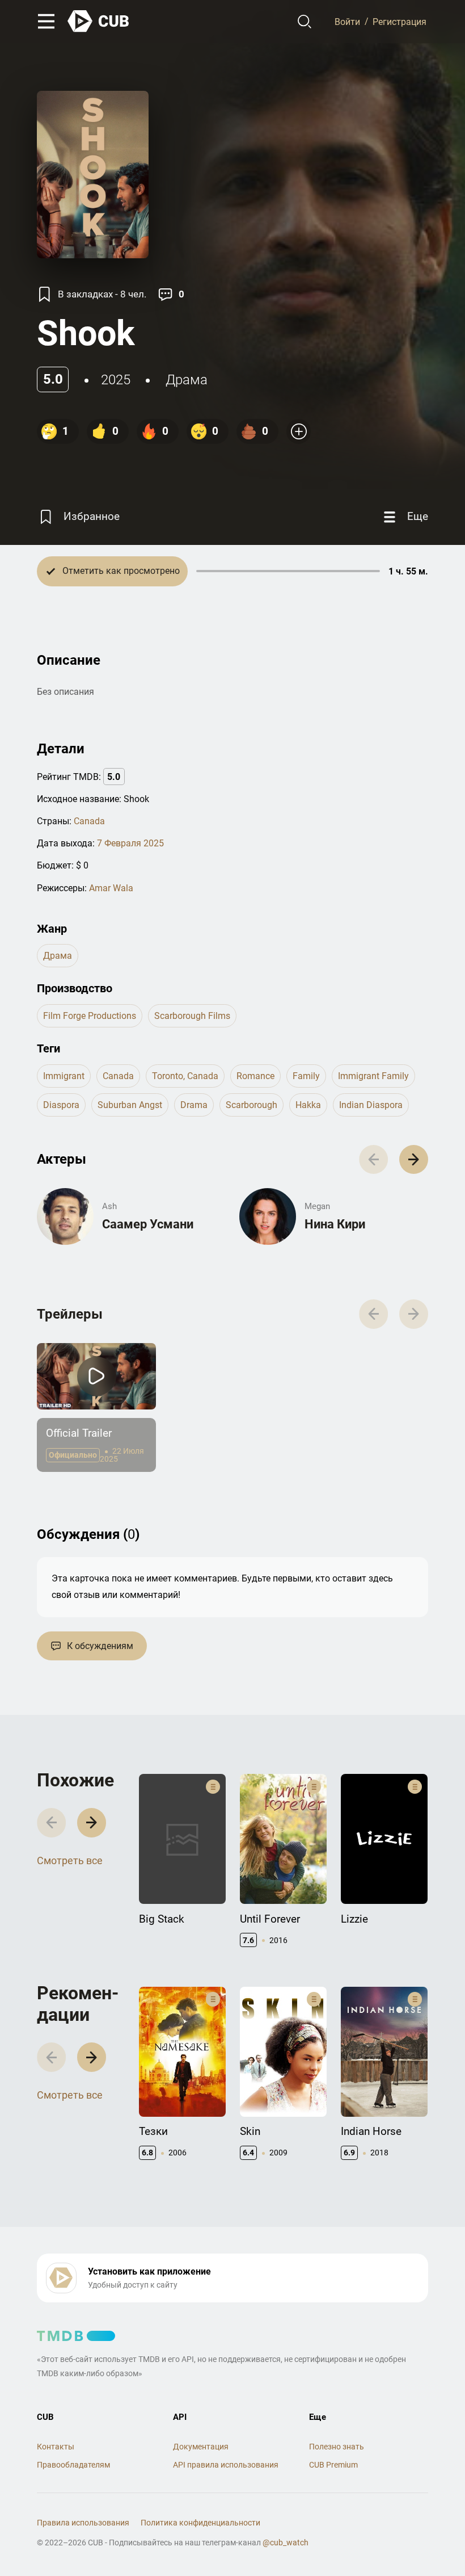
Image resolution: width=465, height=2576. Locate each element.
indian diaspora (371, 1105)
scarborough (251, 1105)
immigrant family (373, 1076)
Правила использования (83, 2523)
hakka (308, 1105)
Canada (89, 821)
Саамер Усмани (148, 1224)
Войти (347, 21)
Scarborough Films (192, 1016)
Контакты (56, 2447)
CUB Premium (333, 2465)
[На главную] (99, 21)
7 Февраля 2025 (130, 843)
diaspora (61, 1105)
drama (194, 1105)
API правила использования (226, 2465)
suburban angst (130, 1105)
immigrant (64, 1076)
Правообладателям (73, 2465)
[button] (414, 1159)
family (306, 1076)
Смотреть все (70, 1860)
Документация (201, 2447)
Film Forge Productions (90, 1016)
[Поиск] (305, 22)
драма (187, 380)
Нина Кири (335, 1224)
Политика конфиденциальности (200, 2523)
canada (118, 1076)
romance (255, 1076)
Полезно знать (337, 2447)
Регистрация (400, 21)
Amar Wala (111, 888)
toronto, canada (185, 1076)
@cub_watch (286, 2543)
